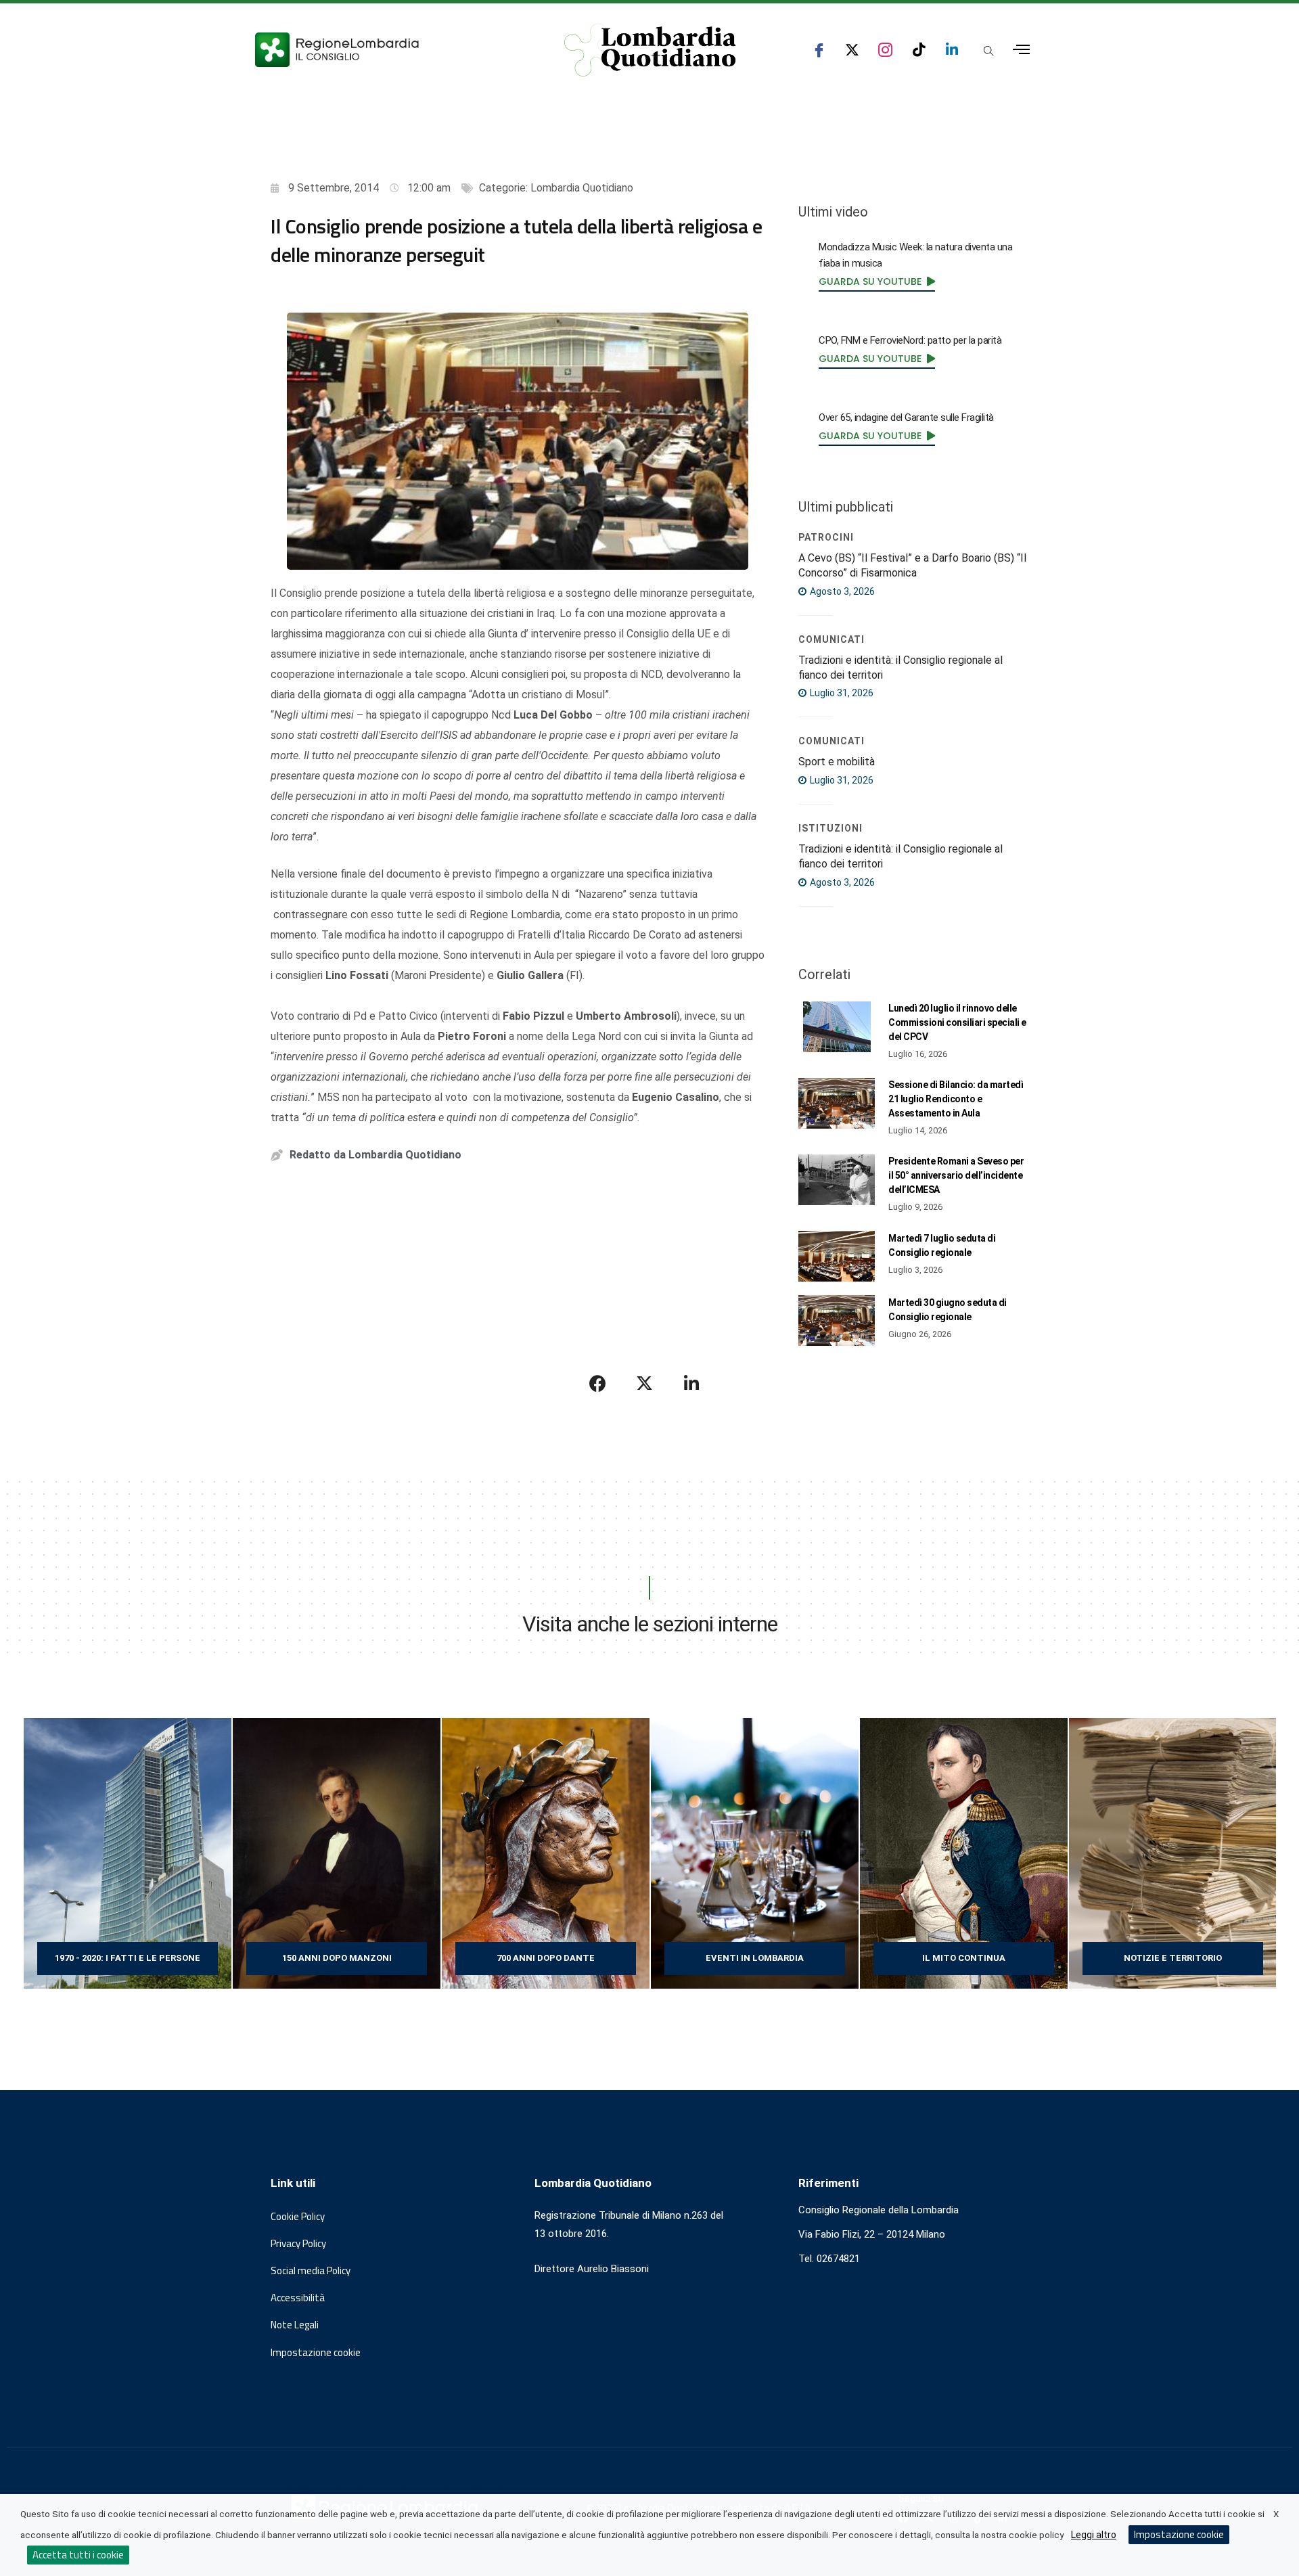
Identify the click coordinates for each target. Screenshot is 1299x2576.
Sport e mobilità (837, 762)
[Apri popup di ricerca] (988, 51)
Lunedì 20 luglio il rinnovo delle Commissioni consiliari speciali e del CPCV (957, 1022)
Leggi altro (1094, 2535)
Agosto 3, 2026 (841, 591)
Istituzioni (830, 828)
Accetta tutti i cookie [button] (78, 2555)
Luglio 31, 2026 (841, 693)
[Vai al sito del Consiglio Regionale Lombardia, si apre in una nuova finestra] (387, 50)
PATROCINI (826, 537)
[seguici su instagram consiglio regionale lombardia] (885, 50)
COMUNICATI (831, 639)
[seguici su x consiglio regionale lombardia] (852, 50)
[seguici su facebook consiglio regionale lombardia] (819, 50)
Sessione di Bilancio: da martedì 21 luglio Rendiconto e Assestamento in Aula (956, 1099)
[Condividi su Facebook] (598, 1383)
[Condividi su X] (645, 1383)
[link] (877, 281)
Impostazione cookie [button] (316, 2353)
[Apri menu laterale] (1021, 50)
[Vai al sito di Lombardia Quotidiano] (650, 50)
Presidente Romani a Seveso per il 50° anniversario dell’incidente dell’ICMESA (956, 1175)
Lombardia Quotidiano (582, 188)
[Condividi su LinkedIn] (691, 1383)
